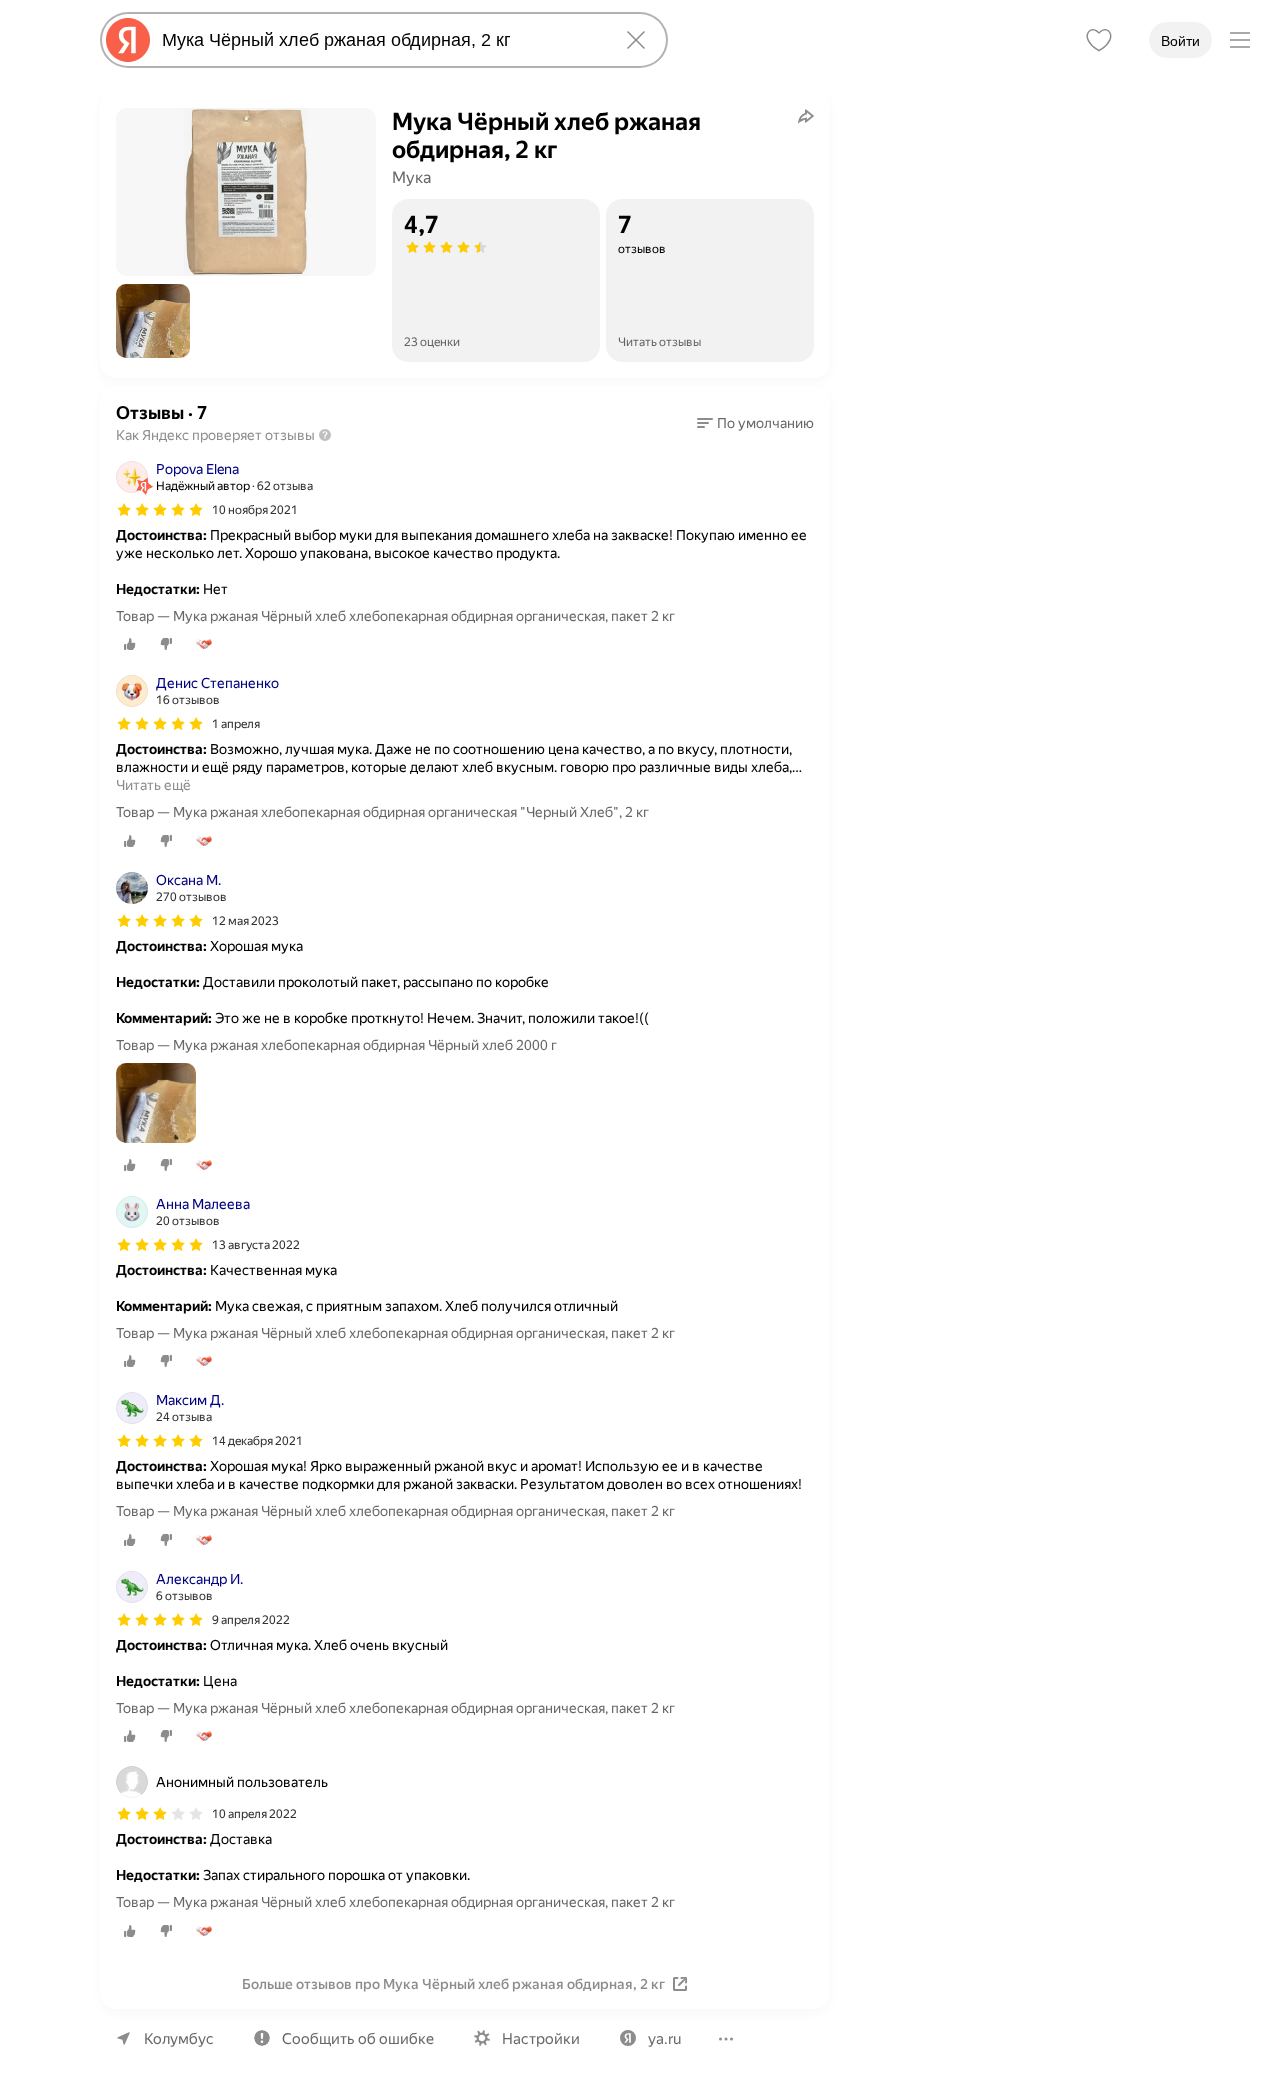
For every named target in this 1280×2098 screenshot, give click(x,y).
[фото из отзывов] (156, 1104)
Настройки (541, 2039)
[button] (153, 321)
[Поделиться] (806, 116)
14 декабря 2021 (257, 1441)
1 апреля (236, 724)
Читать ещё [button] (153, 785)
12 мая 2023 (245, 921)
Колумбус (179, 2039)
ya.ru (664, 2039)
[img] (160, 510)
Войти (1180, 41)
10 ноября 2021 (255, 510)
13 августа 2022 (256, 1245)
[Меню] (1240, 40)
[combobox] (380, 40)
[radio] (130, 644)
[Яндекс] (128, 40)
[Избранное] (1099, 40)
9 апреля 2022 (251, 1620)
